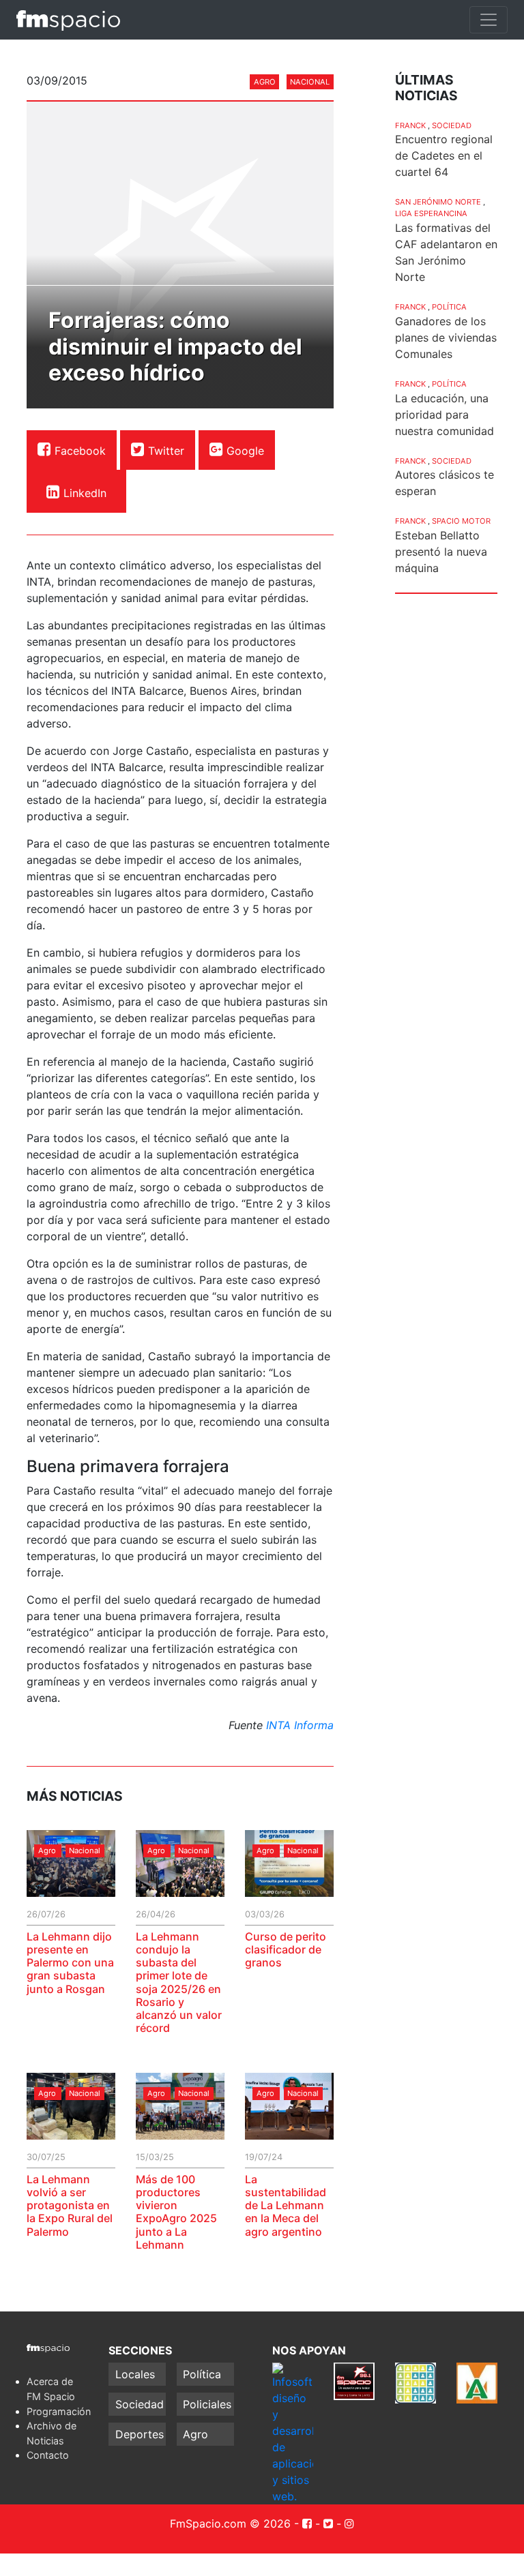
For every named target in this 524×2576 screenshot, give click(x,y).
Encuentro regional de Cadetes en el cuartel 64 (444, 155)
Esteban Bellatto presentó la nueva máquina (441, 552)
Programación (59, 2411)
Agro (265, 82)
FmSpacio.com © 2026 (230, 2523)
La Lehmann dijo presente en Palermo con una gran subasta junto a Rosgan (70, 1963)
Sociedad (452, 125)
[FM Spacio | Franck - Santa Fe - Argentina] (68, 20)
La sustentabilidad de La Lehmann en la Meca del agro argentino (286, 2205)
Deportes (140, 2434)
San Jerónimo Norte (438, 202)
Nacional (310, 82)
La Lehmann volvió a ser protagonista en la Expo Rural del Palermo (70, 2205)
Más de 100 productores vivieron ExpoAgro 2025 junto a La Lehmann (176, 2212)
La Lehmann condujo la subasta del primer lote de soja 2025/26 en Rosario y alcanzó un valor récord (179, 1982)
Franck (410, 125)
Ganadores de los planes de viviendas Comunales (446, 338)
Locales (135, 2374)
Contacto (48, 2455)
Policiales (207, 2404)
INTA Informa (300, 1725)
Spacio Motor (461, 521)
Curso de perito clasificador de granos (286, 1949)
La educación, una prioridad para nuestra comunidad (445, 415)
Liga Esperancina (431, 213)
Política (449, 307)
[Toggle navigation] (489, 20)
